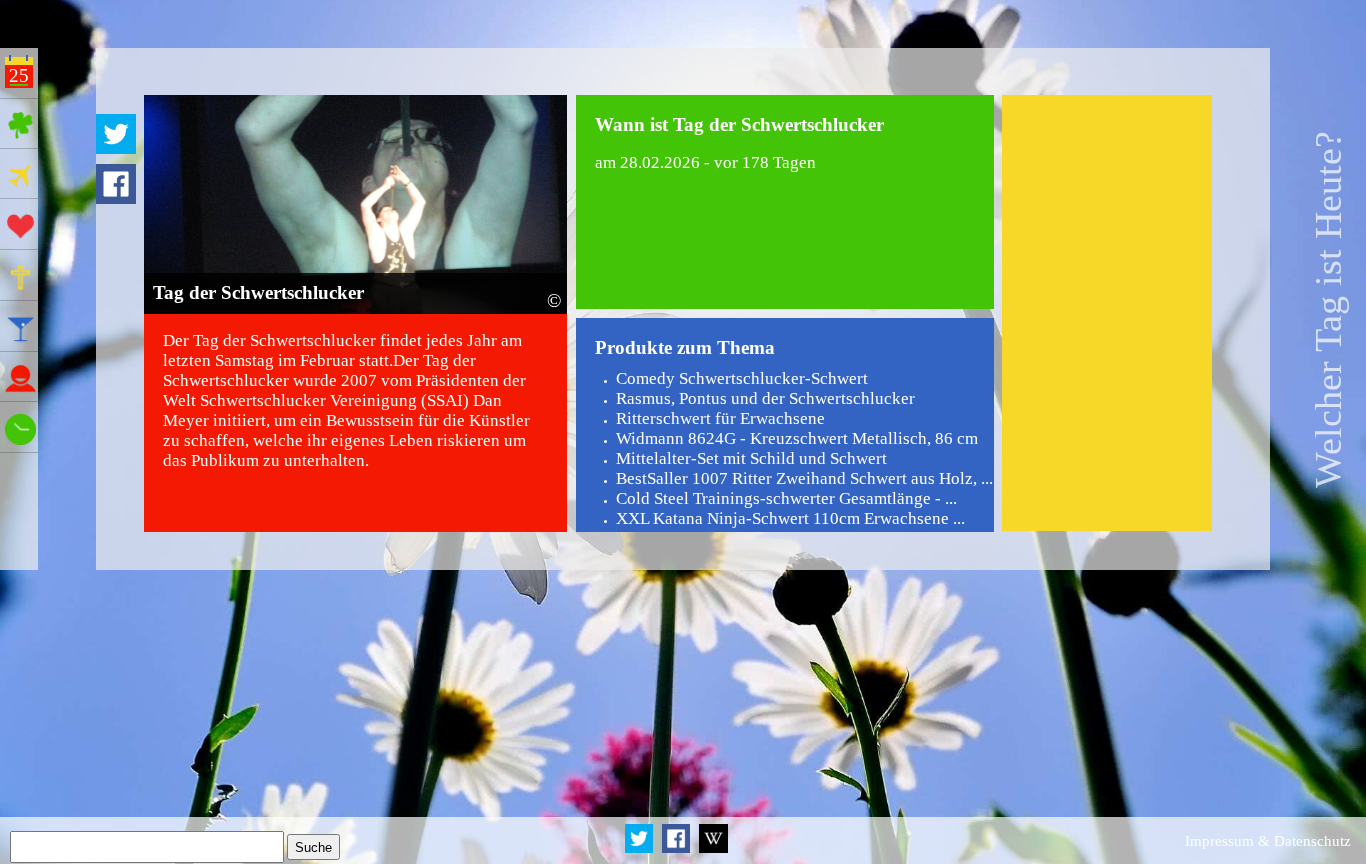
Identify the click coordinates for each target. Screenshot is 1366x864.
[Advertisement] (1107, 313)
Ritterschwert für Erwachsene (720, 418)
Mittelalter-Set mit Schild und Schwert (751, 458)
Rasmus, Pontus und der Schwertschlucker (765, 398)
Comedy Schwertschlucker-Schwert (742, 378)
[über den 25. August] (713, 850)
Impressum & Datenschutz (1268, 840)
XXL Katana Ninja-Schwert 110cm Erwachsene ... (790, 518)
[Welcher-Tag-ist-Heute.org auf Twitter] (640, 850)
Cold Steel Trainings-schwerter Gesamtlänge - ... (786, 498)
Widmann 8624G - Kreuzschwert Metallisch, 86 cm (797, 438)
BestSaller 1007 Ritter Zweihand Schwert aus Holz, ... (804, 478)
